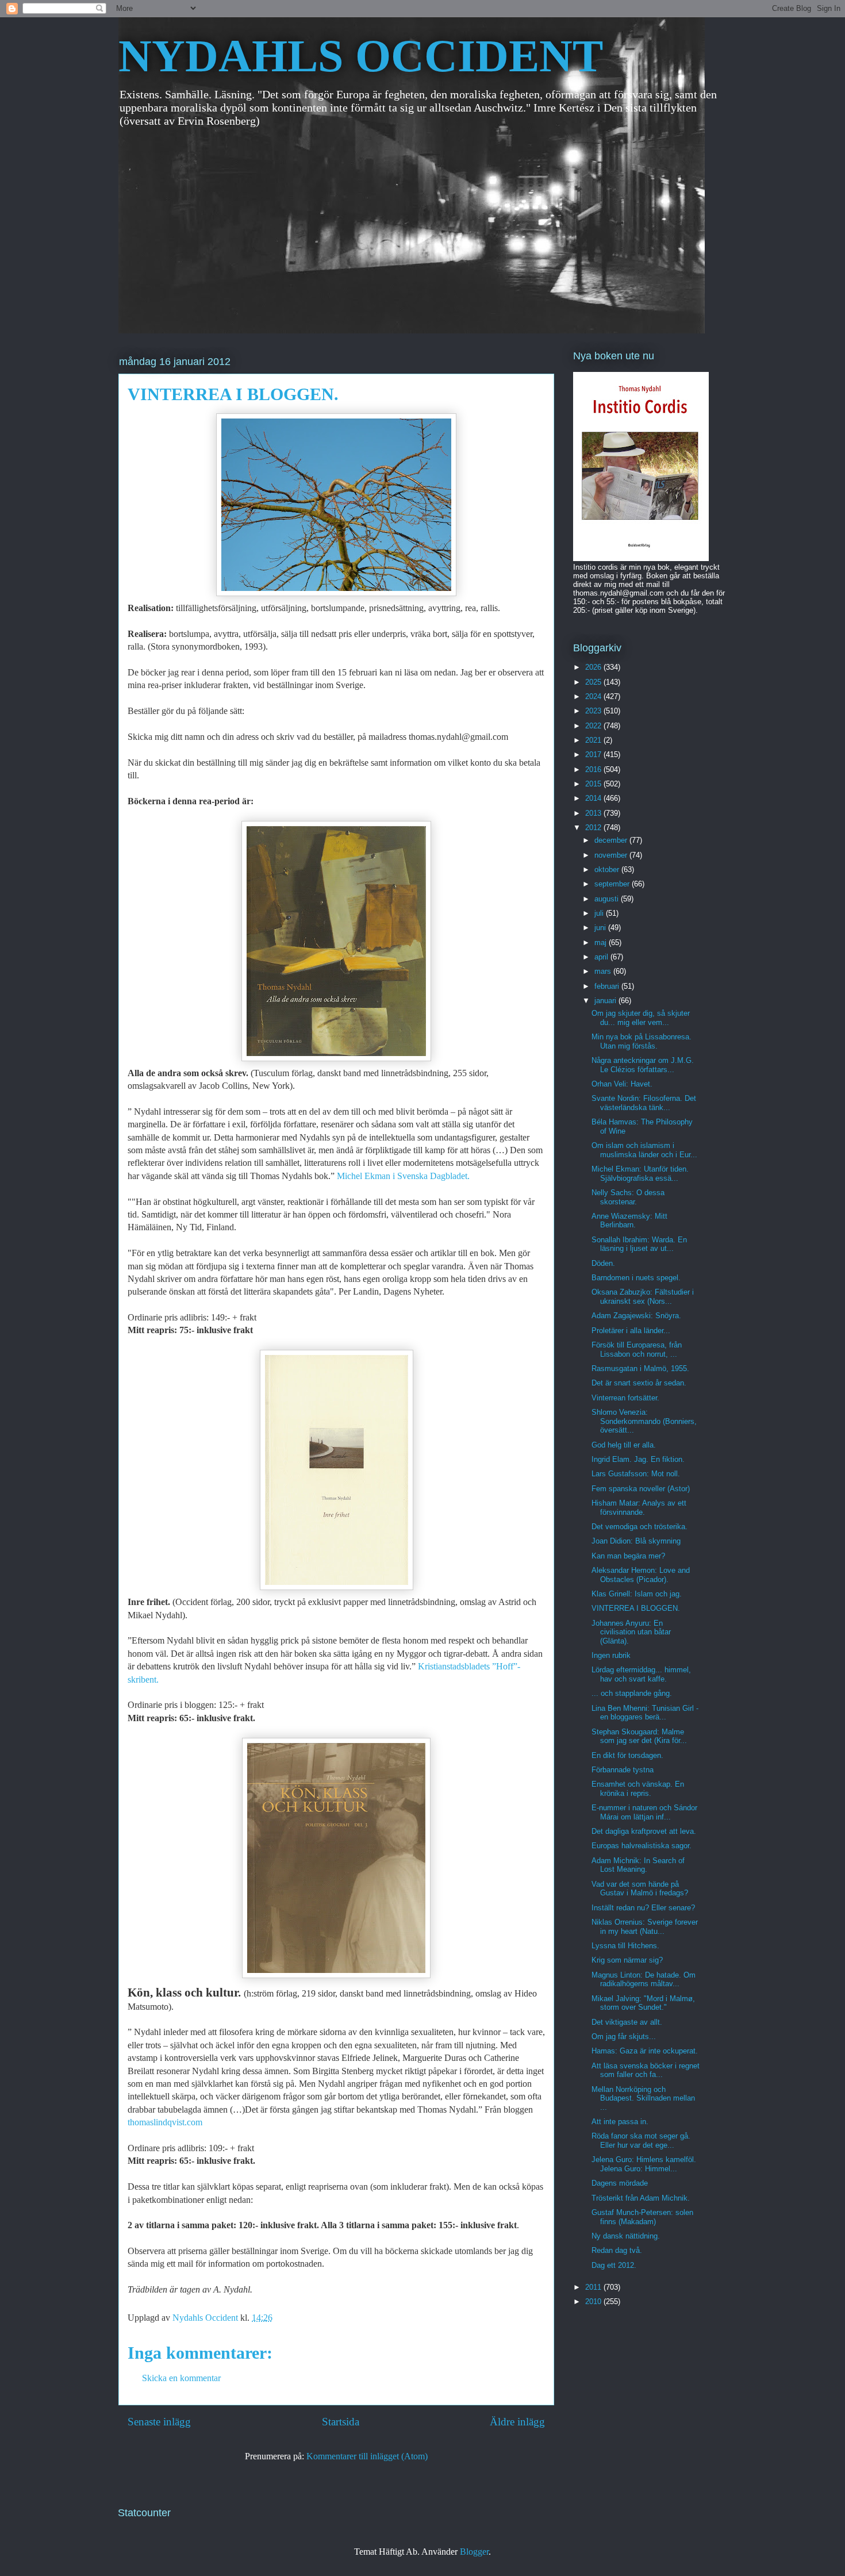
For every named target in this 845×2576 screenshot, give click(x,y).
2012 (594, 828)
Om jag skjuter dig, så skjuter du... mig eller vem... (641, 1018)
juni (601, 928)
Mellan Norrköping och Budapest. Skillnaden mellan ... (643, 2098)
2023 (594, 711)
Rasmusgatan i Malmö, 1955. (640, 1368)
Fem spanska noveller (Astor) (641, 1489)
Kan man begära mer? (628, 1556)
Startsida (341, 2422)
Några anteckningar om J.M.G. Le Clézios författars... (643, 1065)
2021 (594, 740)
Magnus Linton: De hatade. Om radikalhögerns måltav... (644, 1980)
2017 (594, 755)
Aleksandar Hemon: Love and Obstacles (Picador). (641, 1575)
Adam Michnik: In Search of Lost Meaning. (638, 1865)
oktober (608, 869)
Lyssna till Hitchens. (625, 1946)
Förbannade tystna (623, 1770)
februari (608, 986)
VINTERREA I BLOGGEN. (636, 1608)
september (613, 884)
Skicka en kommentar (181, 2378)
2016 (594, 769)
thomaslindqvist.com (165, 2122)
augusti (608, 899)
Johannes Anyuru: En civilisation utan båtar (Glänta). (631, 1632)
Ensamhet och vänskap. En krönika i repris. (638, 1789)
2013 (594, 813)
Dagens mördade (620, 2183)
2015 (594, 784)
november (612, 855)
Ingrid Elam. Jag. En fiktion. (638, 1459)
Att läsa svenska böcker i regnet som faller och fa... (646, 2070)
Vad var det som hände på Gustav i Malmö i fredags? (640, 1889)
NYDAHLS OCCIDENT (361, 56)
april (602, 957)
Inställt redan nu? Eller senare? (643, 1908)
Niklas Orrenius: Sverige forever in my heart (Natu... (645, 1927)
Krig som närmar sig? (627, 1960)
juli (600, 913)
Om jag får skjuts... (624, 2036)
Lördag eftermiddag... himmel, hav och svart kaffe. (641, 1674)
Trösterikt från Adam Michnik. (641, 2198)
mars (604, 971)
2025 (594, 682)
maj (602, 943)
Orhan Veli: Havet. (622, 1084)
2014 (594, 798)
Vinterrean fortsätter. (625, 1398)
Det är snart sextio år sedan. (639, 1383)
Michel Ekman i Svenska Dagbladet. (403, 1176)
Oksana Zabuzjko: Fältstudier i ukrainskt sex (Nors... (643, 1297)
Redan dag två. (617, 2250)
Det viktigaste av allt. (627, 2022)
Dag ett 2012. (614, 2265)
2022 (594, 726)
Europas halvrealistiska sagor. (642, 1846)
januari (606, 1001)
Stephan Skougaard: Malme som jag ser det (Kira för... (639, 1736)
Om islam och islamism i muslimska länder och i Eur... (644, 1150)
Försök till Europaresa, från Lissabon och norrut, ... (637, 1350)
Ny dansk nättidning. (626, 2236)
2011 (594, 2287)
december (612, 840)
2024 (594, 696)
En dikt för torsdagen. (627, 1755)
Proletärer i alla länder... (631, 1331)
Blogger (474, 2552)
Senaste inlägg (159, 2422)
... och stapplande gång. (632, 1693)
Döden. (603, 1263)
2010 (594, 2301)
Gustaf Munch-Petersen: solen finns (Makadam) (642, 2217)
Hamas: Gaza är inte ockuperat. (645, 2051)
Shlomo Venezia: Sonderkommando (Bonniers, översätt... (644, 1421)
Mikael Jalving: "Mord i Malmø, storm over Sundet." (643, 2003)
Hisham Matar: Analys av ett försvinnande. (639, 1508)
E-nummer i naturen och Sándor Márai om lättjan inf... (644, 1812)
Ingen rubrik (611, 1655)
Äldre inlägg (517, 2422)
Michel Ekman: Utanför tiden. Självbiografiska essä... (640, 1174)
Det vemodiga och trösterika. (639, 1527)
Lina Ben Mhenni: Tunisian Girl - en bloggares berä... (645, 1713)
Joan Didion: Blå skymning (636, 1541)
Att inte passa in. (620, 2122)
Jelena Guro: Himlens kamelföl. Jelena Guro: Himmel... (644, 2164)
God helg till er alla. (624, 1445)
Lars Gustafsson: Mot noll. (636, 1474)
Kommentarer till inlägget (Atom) (367, 2456)
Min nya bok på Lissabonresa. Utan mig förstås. (642, 1041)
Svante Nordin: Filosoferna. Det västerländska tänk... (644, 1103)
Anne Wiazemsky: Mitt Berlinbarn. (629, 1221)
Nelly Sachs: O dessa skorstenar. (628, 1197)
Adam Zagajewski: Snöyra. (636, 1316)
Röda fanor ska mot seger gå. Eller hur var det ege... (641, 2141)
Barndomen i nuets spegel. (636, 1278)
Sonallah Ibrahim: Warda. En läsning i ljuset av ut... (639, 1244)
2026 (594, 667)
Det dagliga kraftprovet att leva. (644, 1831)
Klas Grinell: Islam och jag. (637, 1594)
